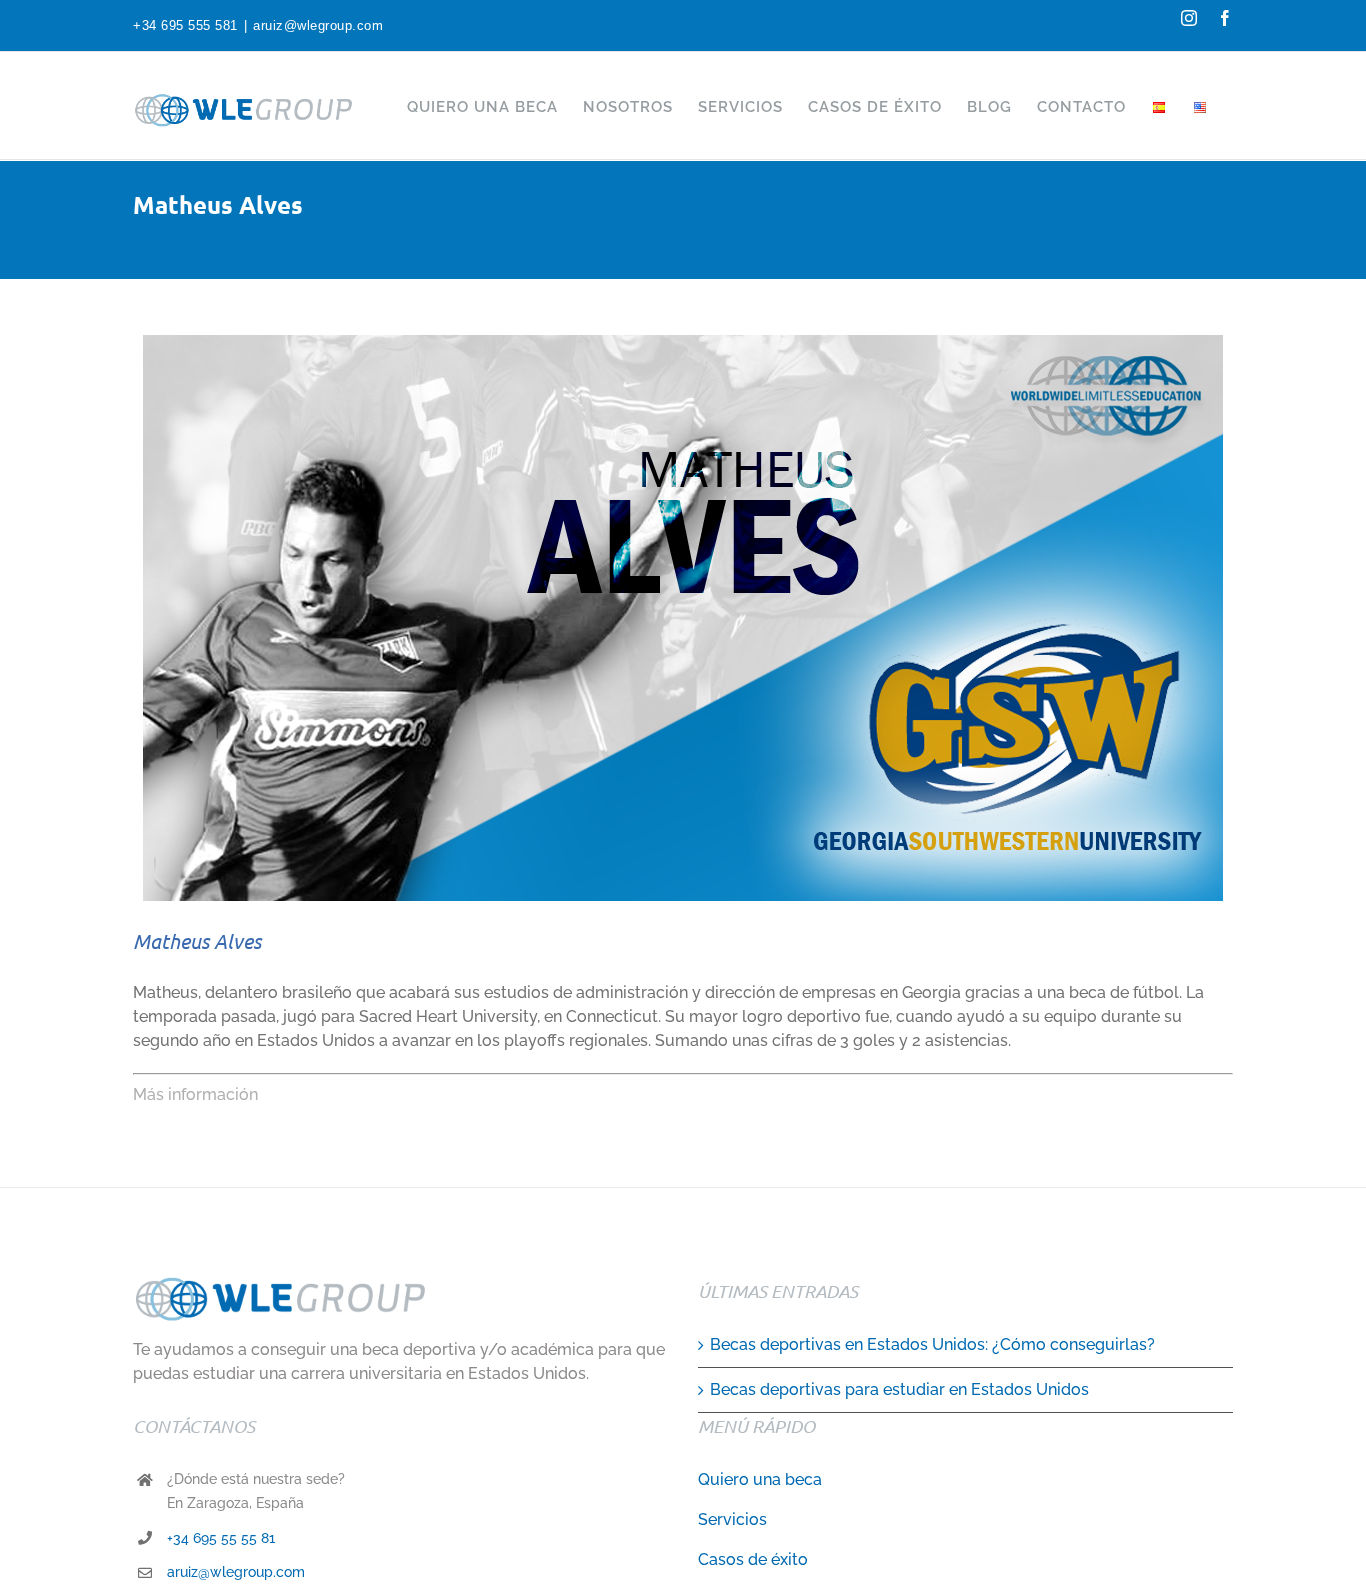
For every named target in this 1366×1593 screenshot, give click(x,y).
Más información (195, 1094)
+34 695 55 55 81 (221, 1538)
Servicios (732, 1519)
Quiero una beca (760, 1479)
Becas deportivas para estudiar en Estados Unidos (899, 1389)
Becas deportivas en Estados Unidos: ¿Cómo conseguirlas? (932, 1344)
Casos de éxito (753, 1559)
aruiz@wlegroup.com (318, 25)
